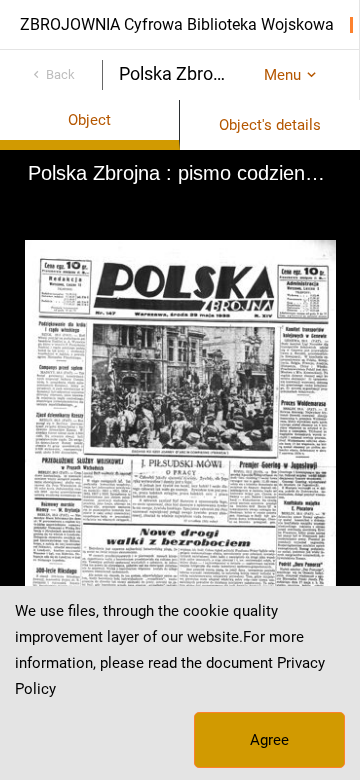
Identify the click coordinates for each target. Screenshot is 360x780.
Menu (282, 75)
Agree (269, 740)
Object (89, 120)
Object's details (270, 125)
